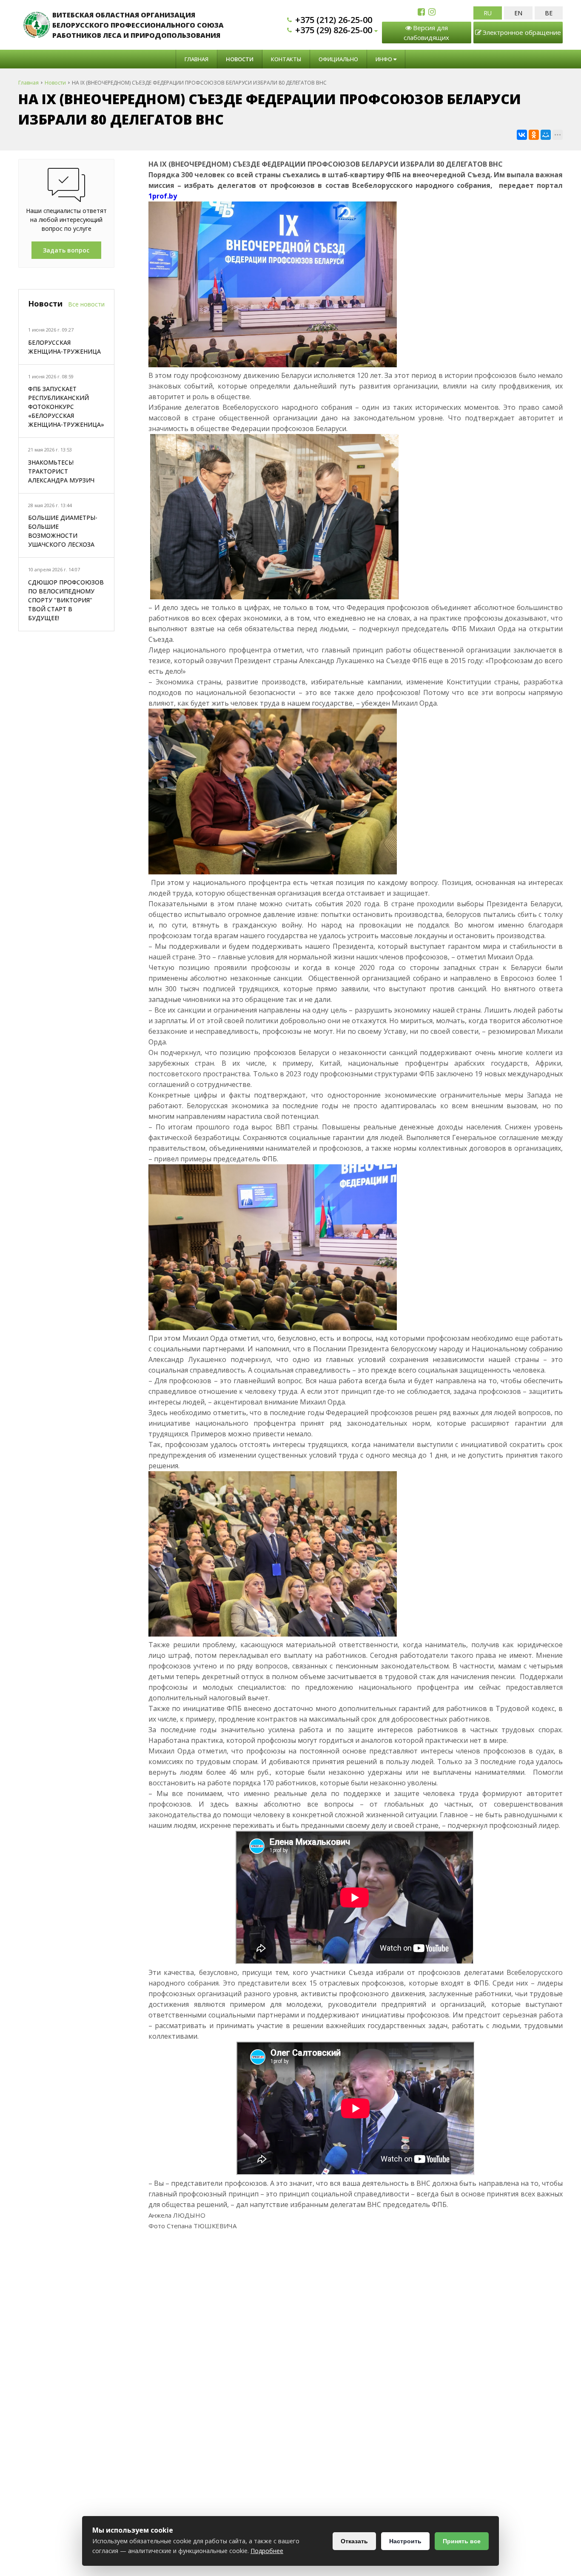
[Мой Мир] (546, 135)
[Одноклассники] (534, 135)
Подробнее (267, 2551)
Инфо (384, 59)
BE (549, 13)
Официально (338, 59)
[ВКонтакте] (522, 135)
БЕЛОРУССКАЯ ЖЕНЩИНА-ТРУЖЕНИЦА (64, 347)
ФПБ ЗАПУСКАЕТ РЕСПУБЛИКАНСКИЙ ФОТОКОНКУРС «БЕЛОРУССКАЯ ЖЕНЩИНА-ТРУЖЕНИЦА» (66, 407)
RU (488, 13)
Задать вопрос (66, 250)
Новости (240, 59)
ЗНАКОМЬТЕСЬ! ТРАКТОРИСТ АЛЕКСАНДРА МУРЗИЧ (61, 471)
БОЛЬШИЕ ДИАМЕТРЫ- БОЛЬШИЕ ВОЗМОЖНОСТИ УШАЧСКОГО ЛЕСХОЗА (63, 531)
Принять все (462, 2541)
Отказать (354, 2541)
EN (518, 13)
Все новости (86, 304)
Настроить (405, 2541)
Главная (197, 59)
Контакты (286, 59)
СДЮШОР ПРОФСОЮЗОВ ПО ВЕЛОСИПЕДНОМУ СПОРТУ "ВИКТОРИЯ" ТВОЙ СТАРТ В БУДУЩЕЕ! (66, 600)
